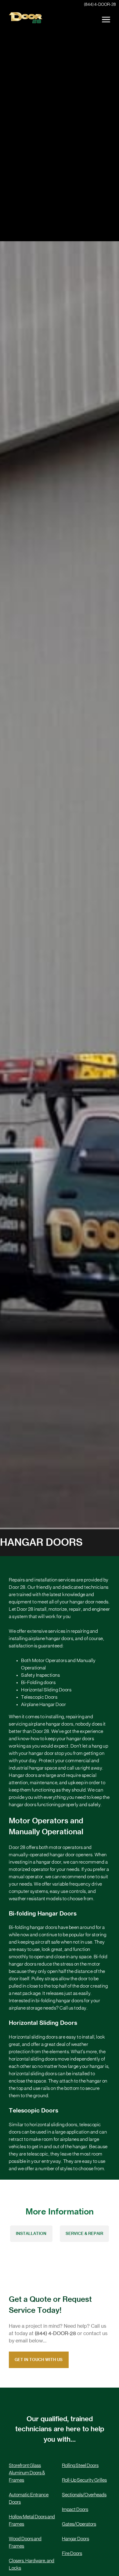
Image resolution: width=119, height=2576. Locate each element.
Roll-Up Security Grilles (84, 2480)
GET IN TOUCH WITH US (39, 2360)
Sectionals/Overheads (84, 2495)
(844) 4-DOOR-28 (100, 5)
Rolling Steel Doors (80, 2465)
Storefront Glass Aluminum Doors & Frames (27, 2473)
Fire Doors (72, 2553)
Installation (31, 2234)
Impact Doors (75, 2509)
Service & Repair (84, 2234)
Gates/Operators (79, 2524)
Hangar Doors (76, 2539)
